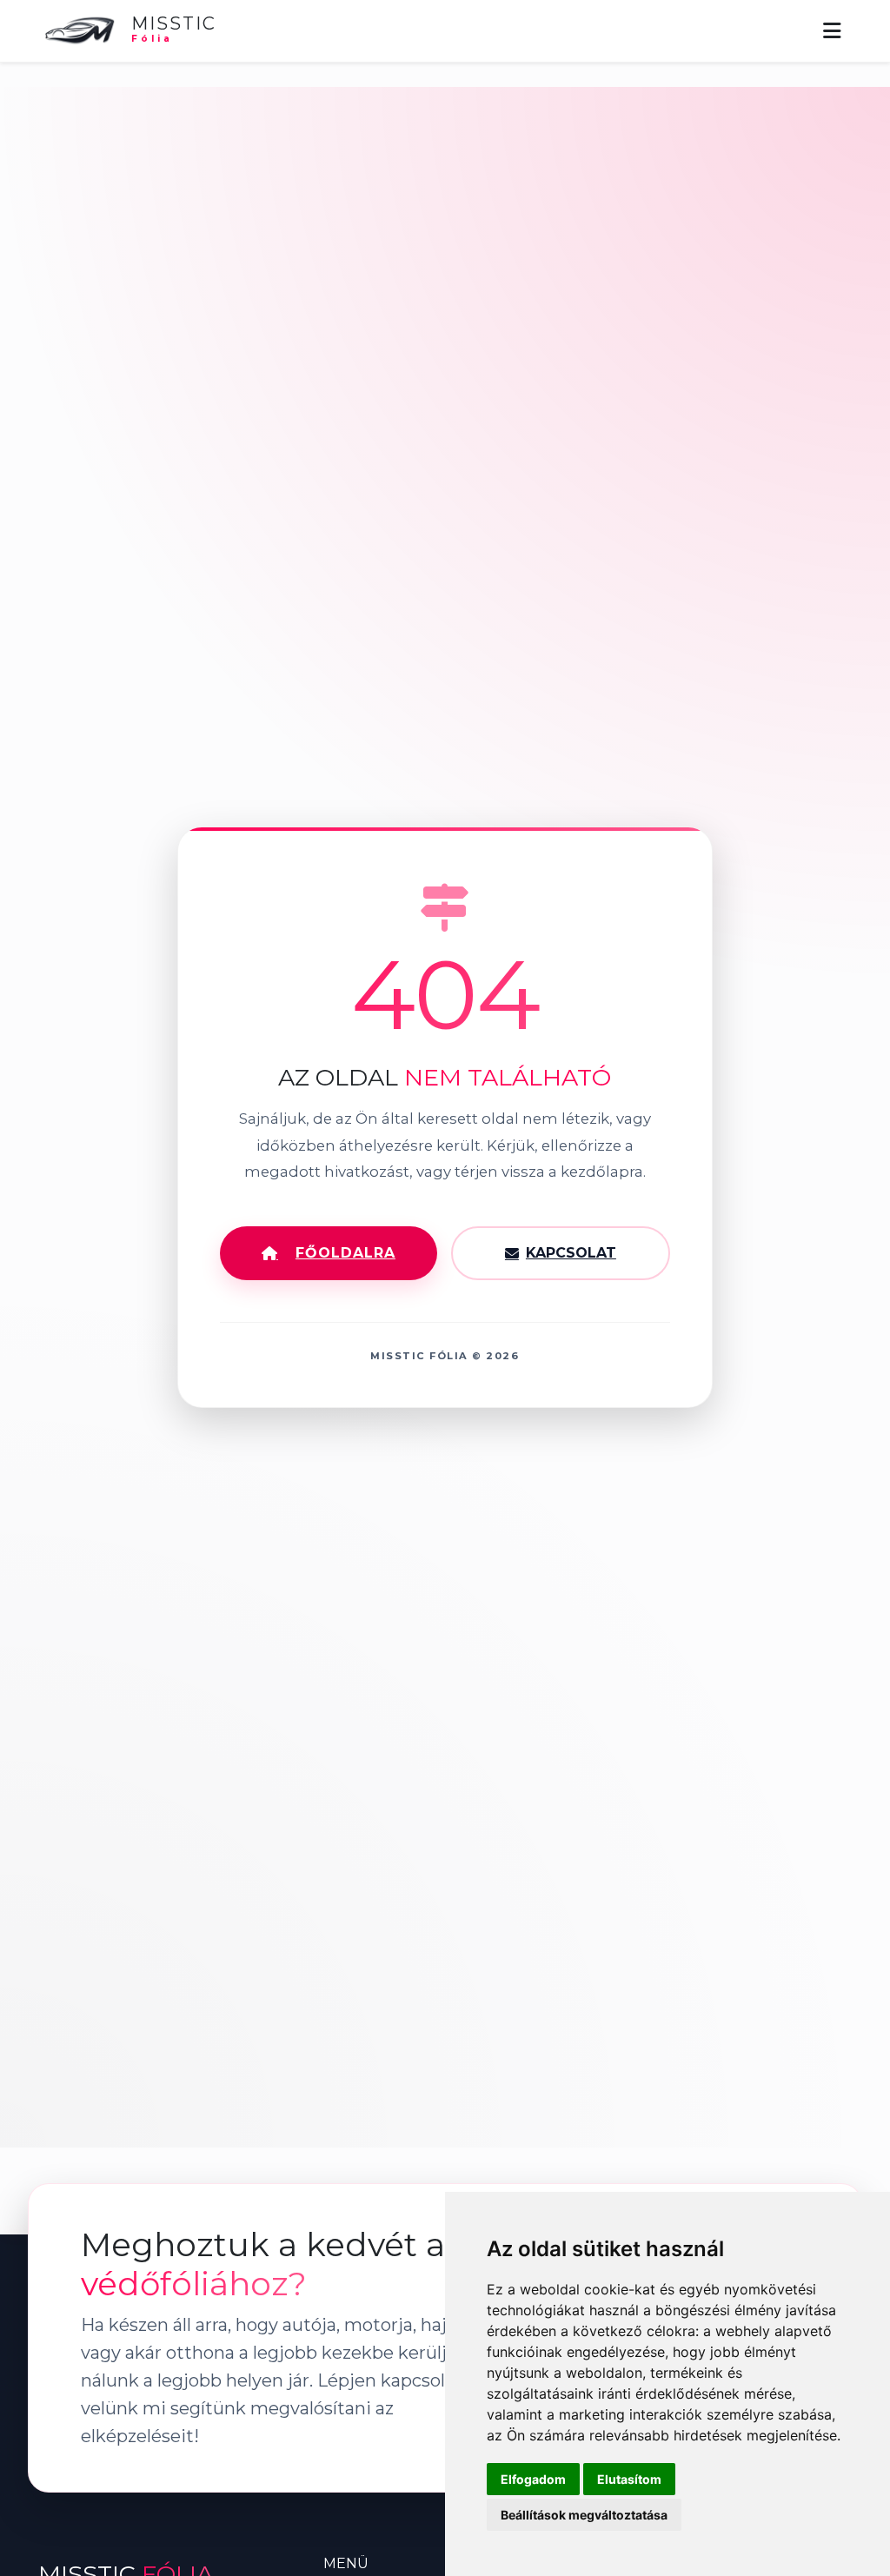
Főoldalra (345, 1253)
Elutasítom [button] (629, 2479)
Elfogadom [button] (533, 2479)
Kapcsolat (571, 1253)
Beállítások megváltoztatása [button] (584, 2515)
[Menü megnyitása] (832, 31)
